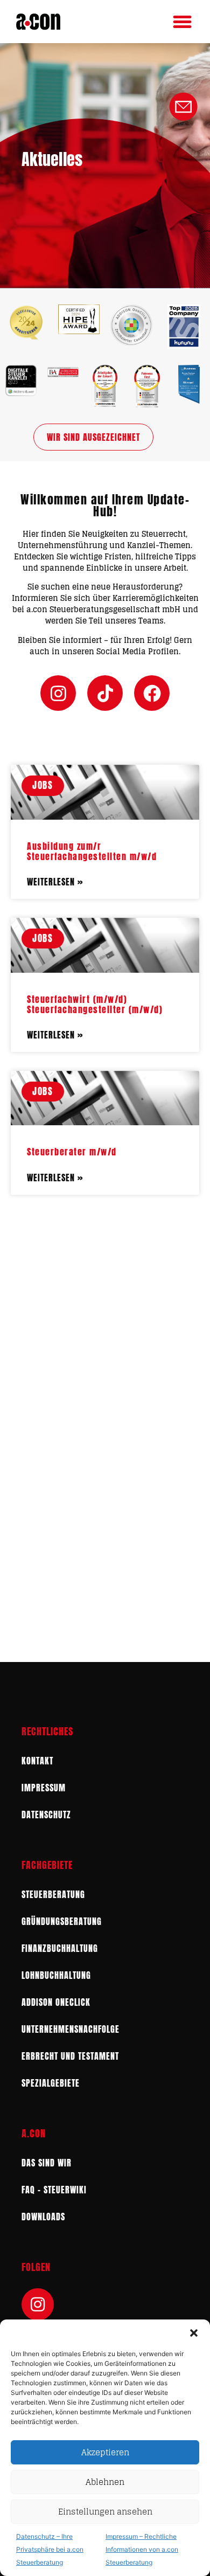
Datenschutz (46, 1815)
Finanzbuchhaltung (60, 1948)
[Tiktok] (105, 693)
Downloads (43, 2217)
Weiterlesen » (55, 882)
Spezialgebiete (51, 2083)
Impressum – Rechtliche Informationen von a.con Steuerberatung (142, 2549)
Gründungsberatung (62, 1921)
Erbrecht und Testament (70, 2056)
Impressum (44, 1788)
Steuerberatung (53, 1894)
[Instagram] (58, 693)
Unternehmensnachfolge (71, 2029)
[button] (194, 2333)
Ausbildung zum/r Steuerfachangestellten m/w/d (92, 851)
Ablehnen (105, 2482)
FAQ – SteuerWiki (54, 2190)
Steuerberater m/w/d (72, 1152)
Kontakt (37, 1761)
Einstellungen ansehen (105, 2512)
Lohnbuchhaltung (56, 1975)
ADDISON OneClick (56, 2002)
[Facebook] (152, 693)
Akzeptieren (105, 2452)
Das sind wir (47, 2163)
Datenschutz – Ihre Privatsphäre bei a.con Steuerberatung (50, 2549)
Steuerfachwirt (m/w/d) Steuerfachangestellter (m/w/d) (95, 1004)
